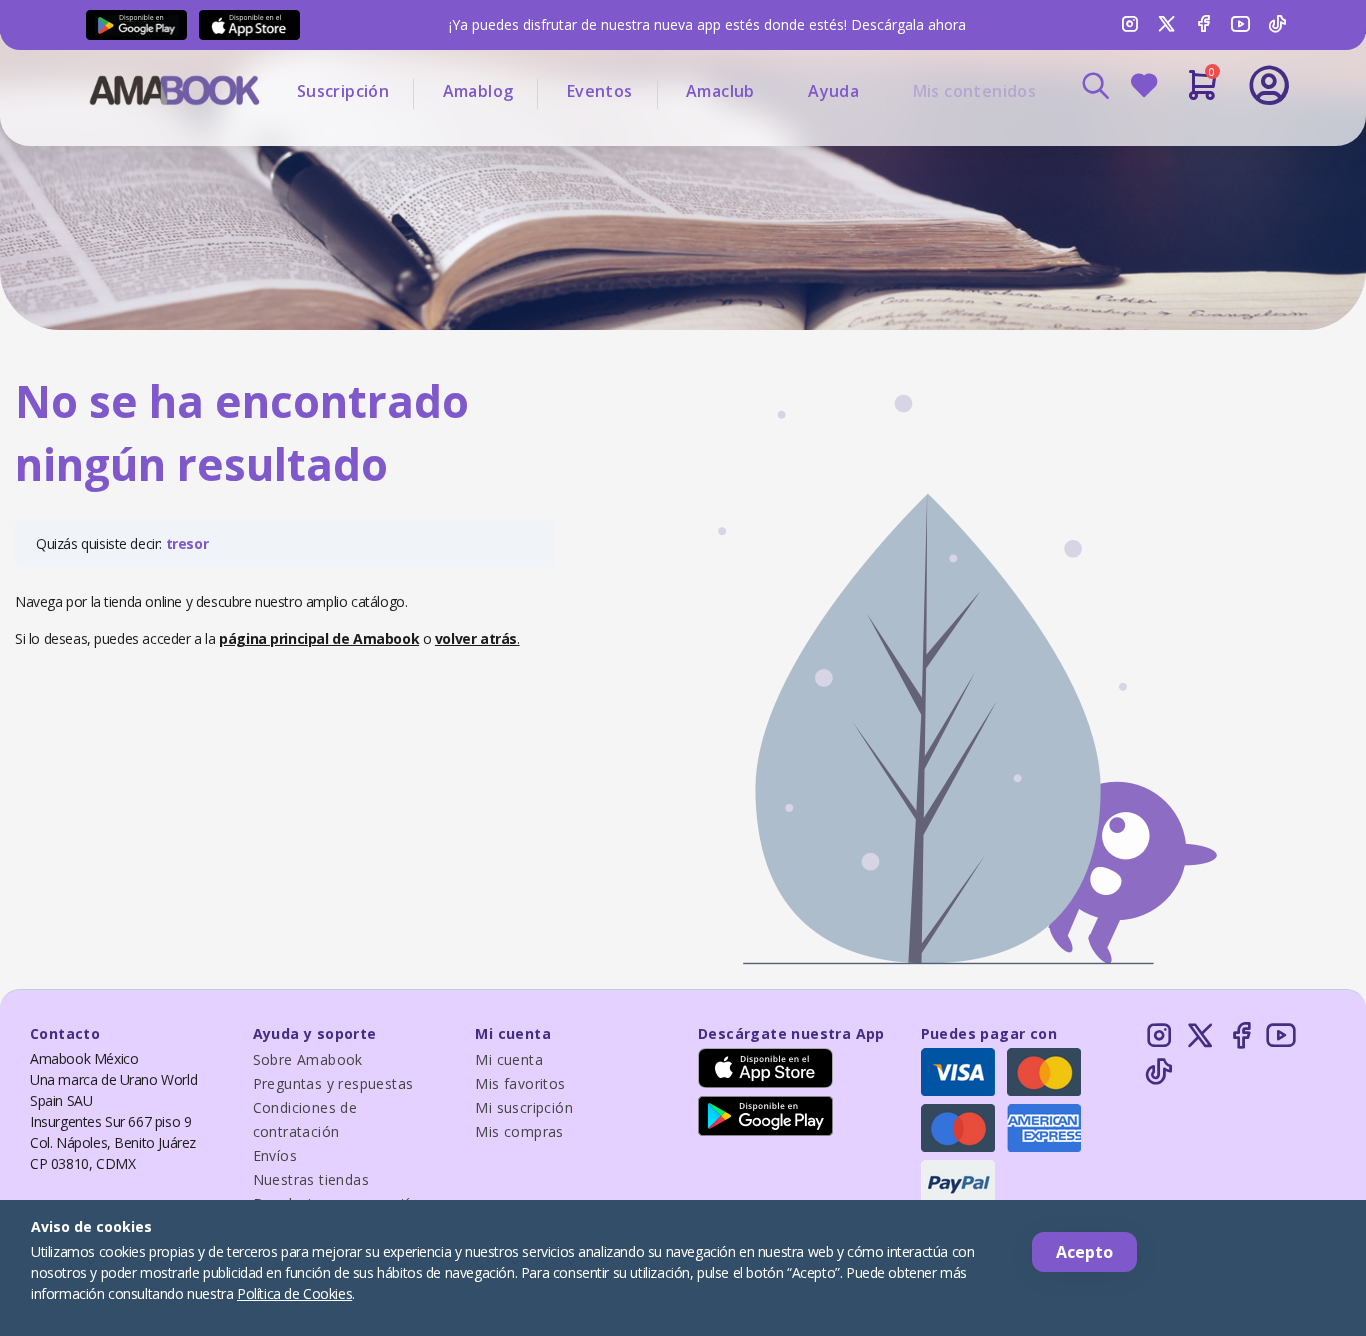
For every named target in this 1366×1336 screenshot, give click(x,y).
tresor (187, 543)
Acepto (1084, 1252)
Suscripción (343, 91)
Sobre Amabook (308, 1059)
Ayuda (833, 91)
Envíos (275, 1155)
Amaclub (720, 91)
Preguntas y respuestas (333, 1083)
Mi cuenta (509, 1059)
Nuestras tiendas (311, 1179)
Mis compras (519, 1131)
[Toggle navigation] (1186, 140)
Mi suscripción (524, 1107)
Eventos (600, 91)
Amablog (478, 91)
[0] (1202, 93)
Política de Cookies (294, 1293)
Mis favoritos (520, 1083)
